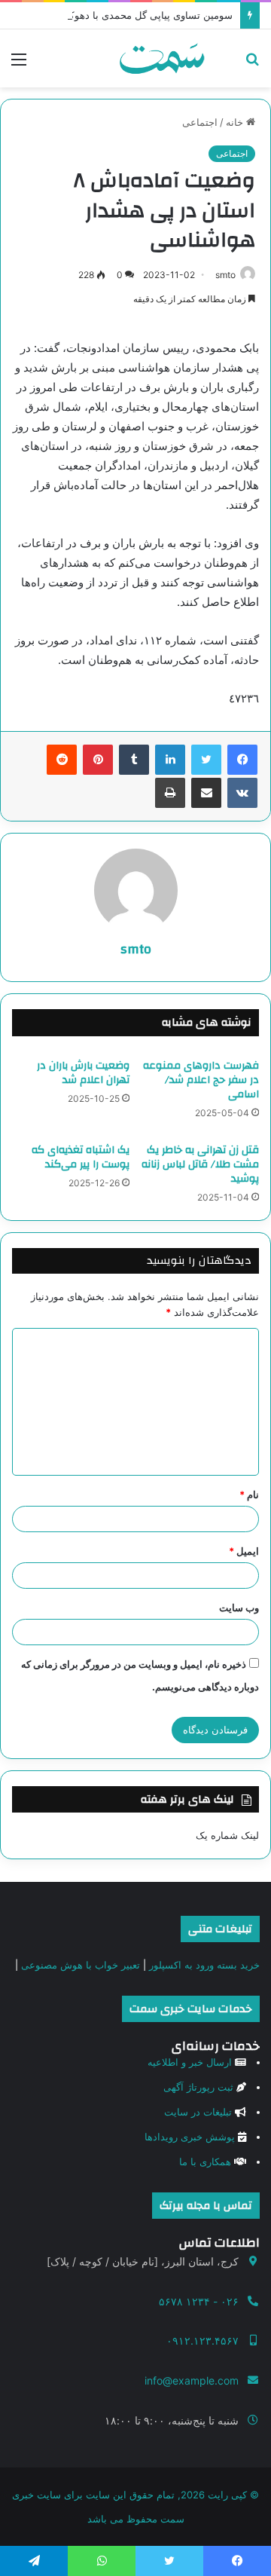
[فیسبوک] (242, 760)
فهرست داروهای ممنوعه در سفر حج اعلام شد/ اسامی (201, 1080)
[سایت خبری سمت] (162, 58)
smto (225, 275)
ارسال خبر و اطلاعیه (190, 2062)
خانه (236, 122)
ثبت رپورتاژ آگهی (198, 2087)
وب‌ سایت (239, 1608)
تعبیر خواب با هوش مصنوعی (81, 1965)
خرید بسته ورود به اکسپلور (204, 1965)
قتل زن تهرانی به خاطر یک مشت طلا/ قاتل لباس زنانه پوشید (200, 1164)
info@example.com (192, 2380)
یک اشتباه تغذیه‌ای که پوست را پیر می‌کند (81, 1157)
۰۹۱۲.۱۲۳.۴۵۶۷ (202, 2340)
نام (249, 1495)
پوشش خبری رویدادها (190, 2137)
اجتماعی (200, 122)
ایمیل (244, 1551)
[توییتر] (206, 760)
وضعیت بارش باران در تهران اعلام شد (83, 1073)
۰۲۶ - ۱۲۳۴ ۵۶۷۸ (199, 2301)
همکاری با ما (205, 2161)
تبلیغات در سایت (198, 2112)
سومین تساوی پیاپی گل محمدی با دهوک (149, 15)
